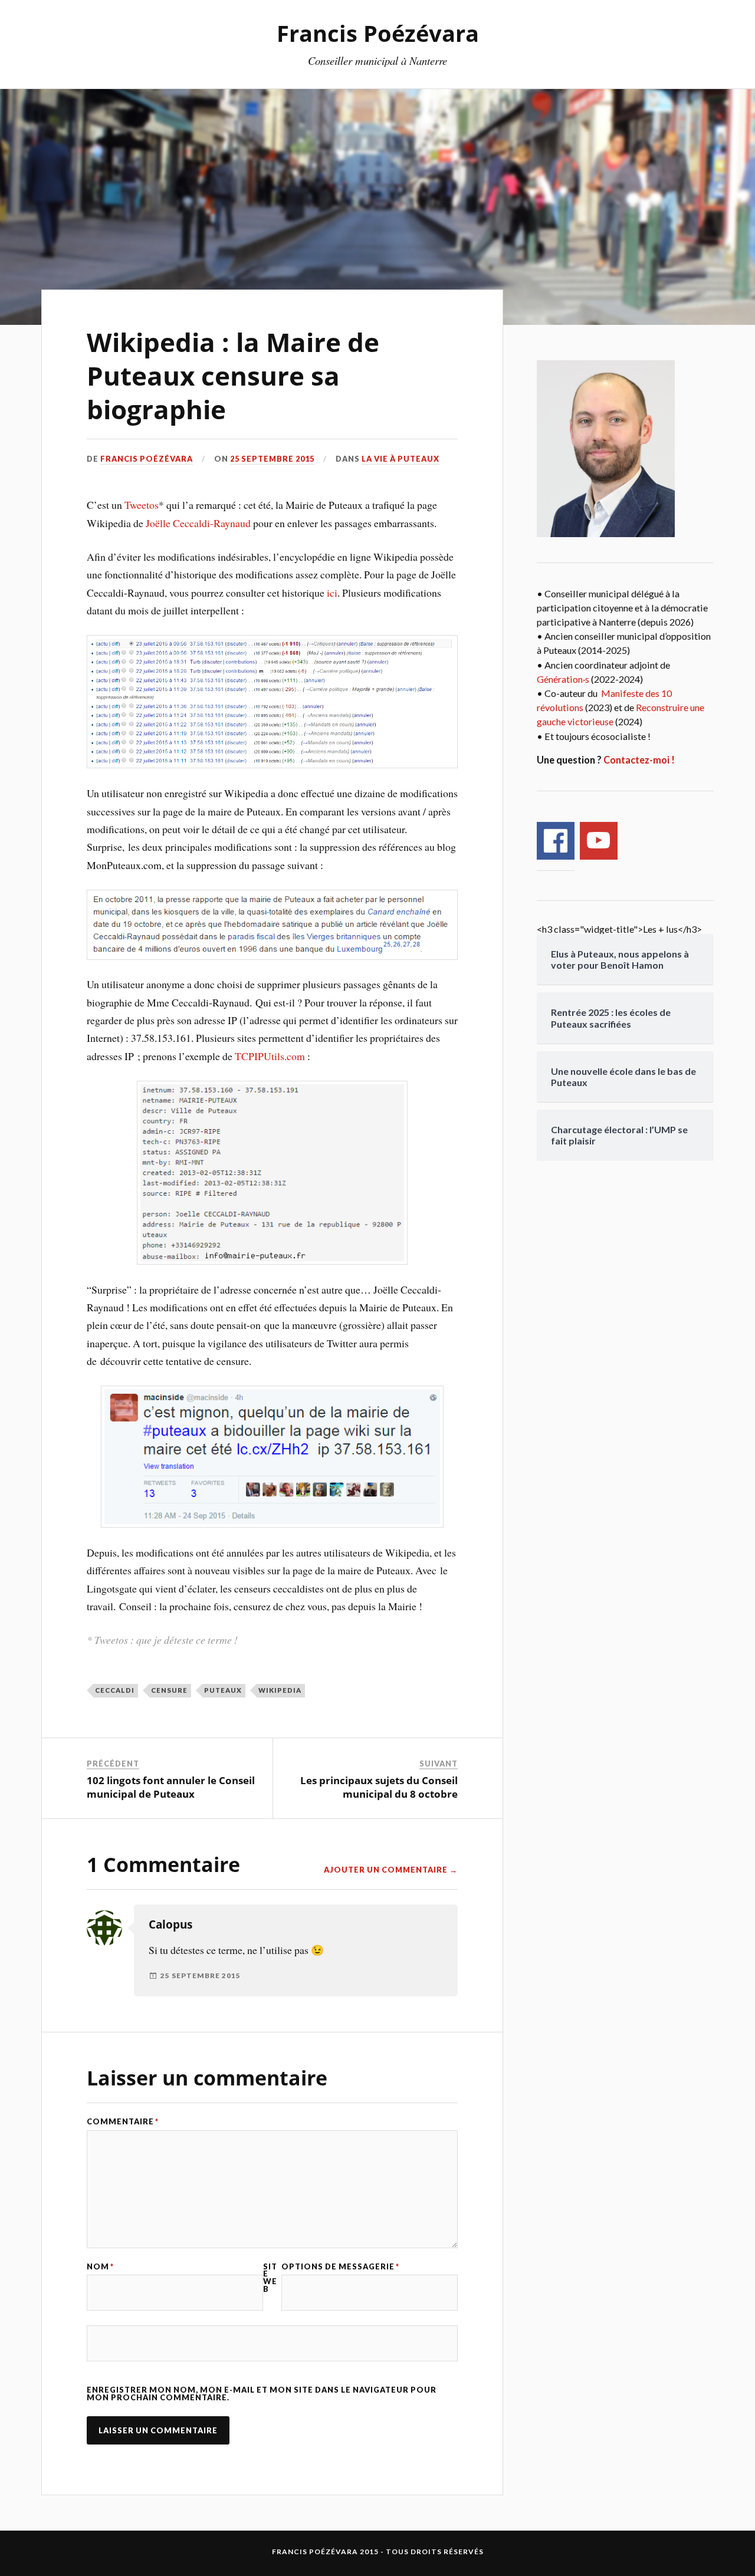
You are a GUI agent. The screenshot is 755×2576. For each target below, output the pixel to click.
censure (169, 1690)
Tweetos (142, 505)
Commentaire (123, 2122)
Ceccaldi (115, 1690)
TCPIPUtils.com (270, 1056)
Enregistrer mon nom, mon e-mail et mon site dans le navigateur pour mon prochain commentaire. (262, 2394)
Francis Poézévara (378, 33)
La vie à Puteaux (401, 459)
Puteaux (223, 1690)
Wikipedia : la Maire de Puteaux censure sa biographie (233, 376)
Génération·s (563, 679)
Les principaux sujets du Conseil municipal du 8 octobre (379, 1787)
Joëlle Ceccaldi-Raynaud (198, 523)
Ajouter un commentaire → (391, 1870)
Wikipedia (280, 1690)
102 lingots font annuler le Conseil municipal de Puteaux (171, 1787)
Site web (270, 2278)
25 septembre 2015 (272, 459)
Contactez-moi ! (639, 760)
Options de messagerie (340, 2267)
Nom (100, 2267)
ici (332, 593)
